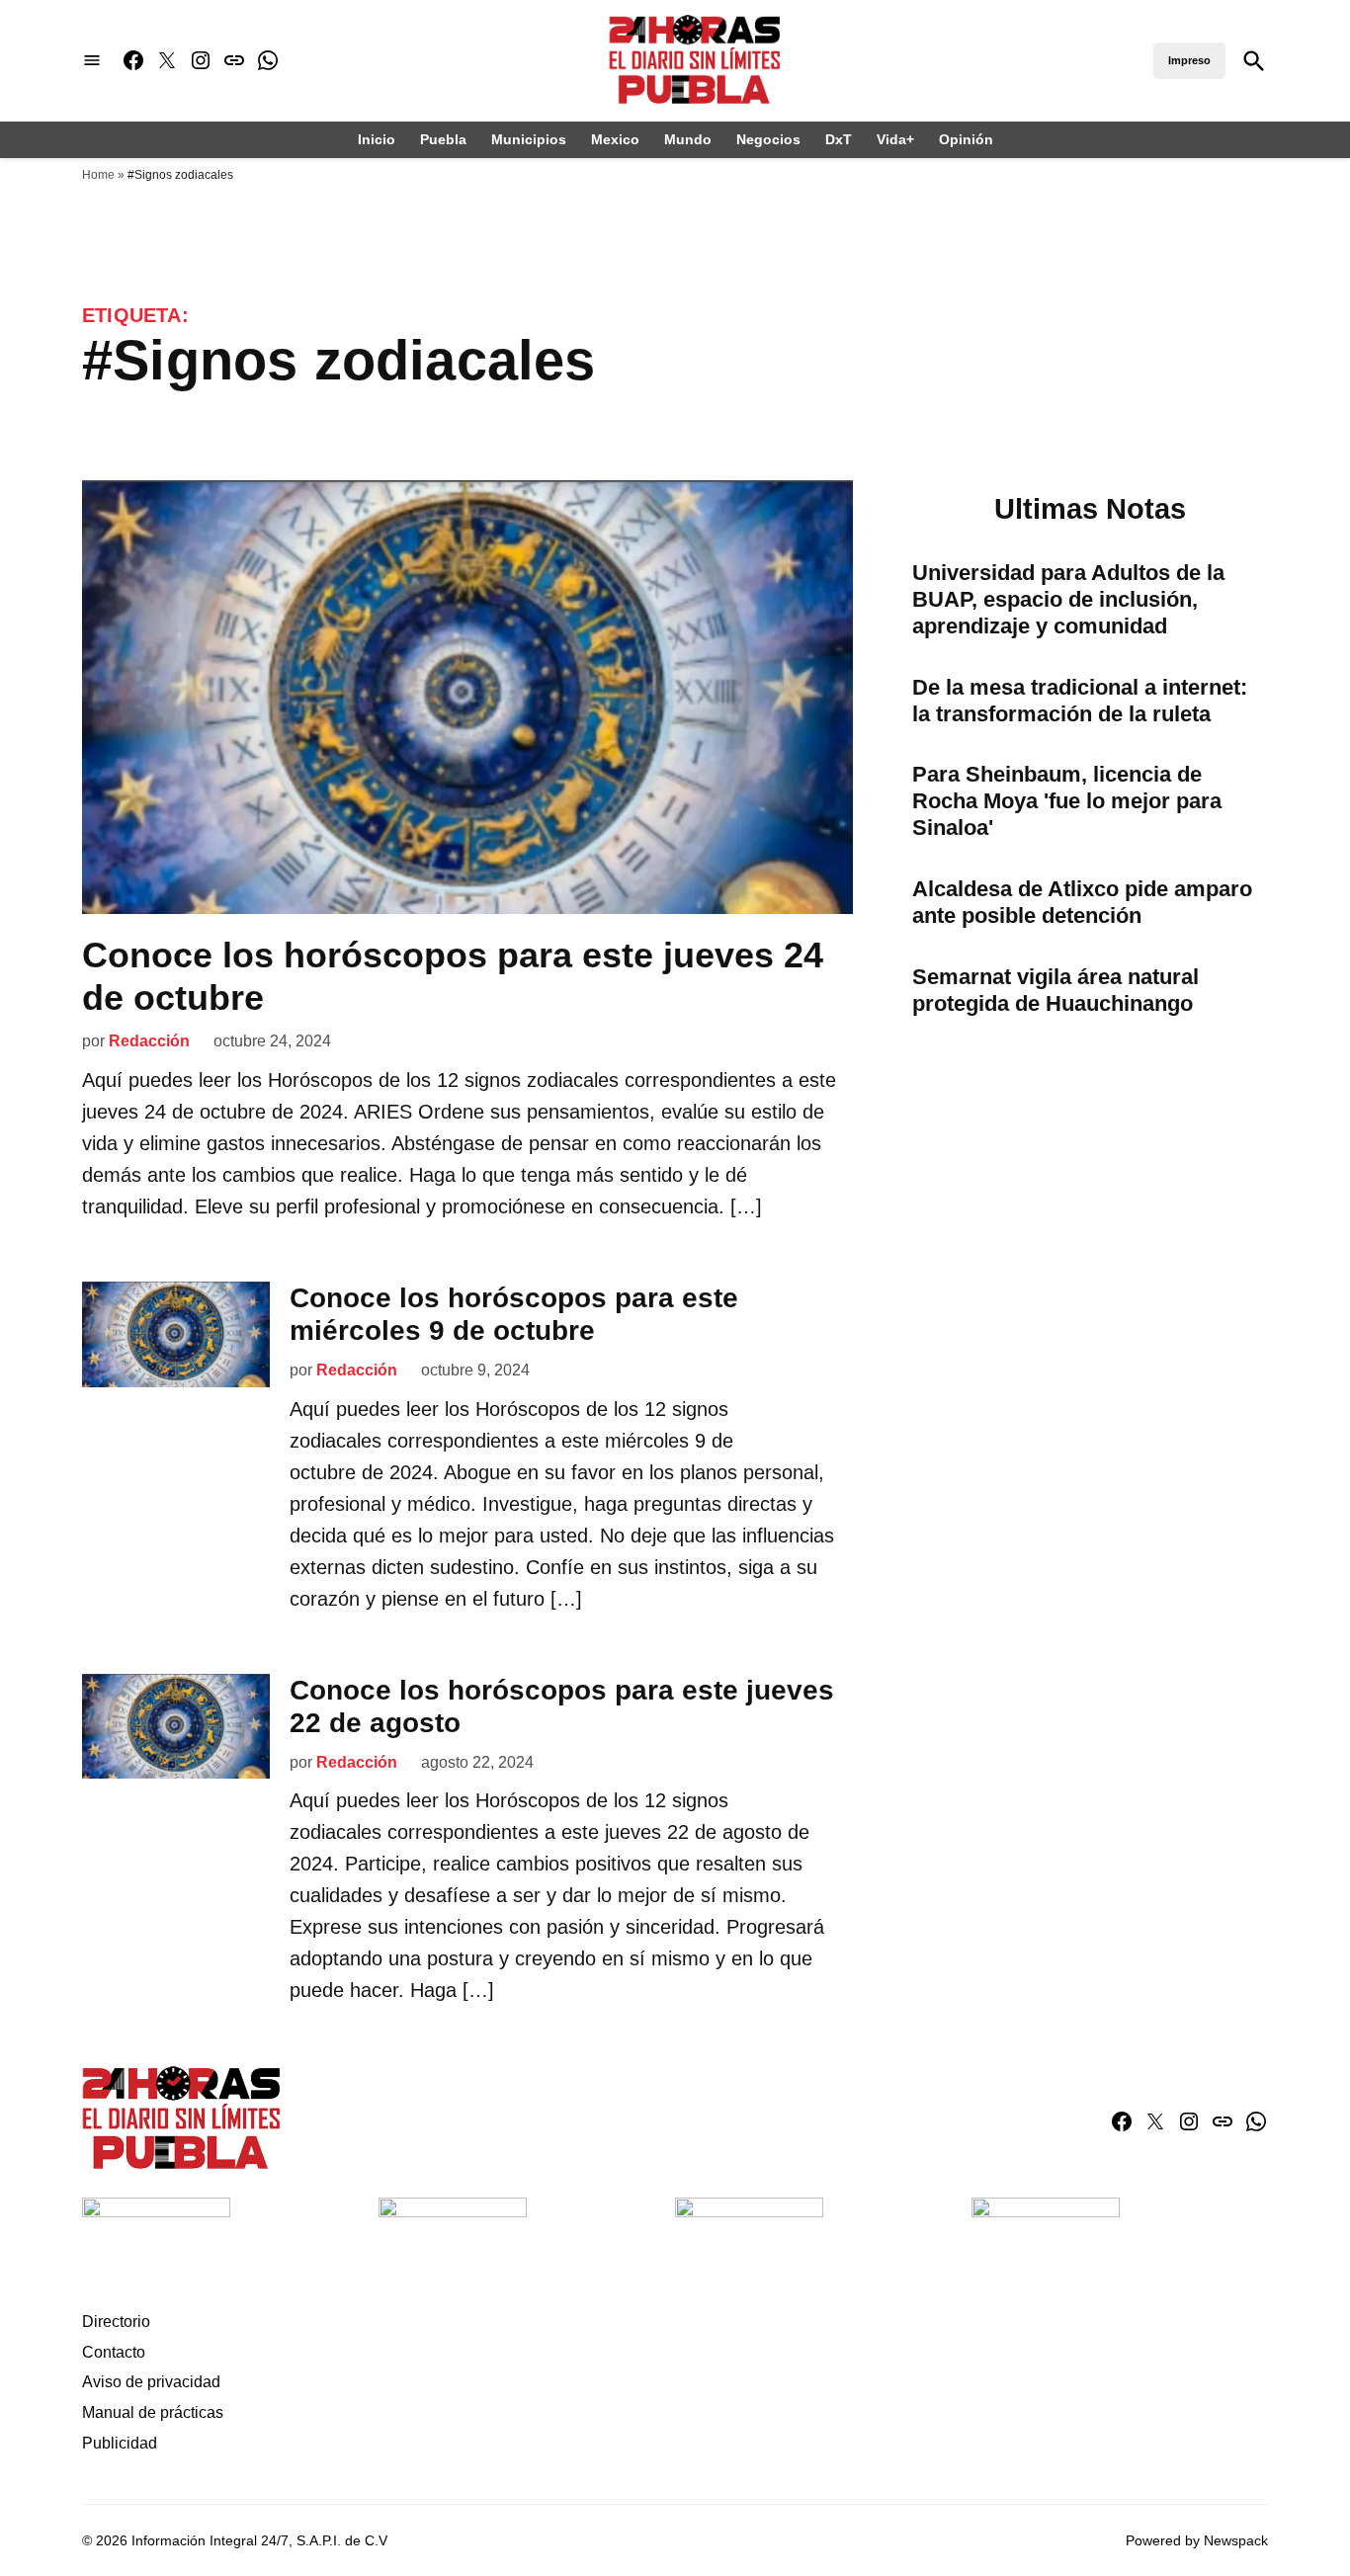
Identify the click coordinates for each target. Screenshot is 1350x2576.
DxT (839, 139)
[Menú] (92, 61)
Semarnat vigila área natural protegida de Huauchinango (1055, 990)
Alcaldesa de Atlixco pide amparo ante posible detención (1082, 902)
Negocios (768, 139)
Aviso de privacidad (151, 2382)
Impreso (1189, 60)
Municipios (529, 139)
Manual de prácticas (153, 2412)
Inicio (377, 139)
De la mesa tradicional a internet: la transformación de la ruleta (1080, 701)
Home (98, 175)
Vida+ (895, 139)
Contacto (114, 2352)
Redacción (149, 1041)
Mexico (615, 139)
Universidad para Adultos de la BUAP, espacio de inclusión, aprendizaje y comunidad (1068, 599)
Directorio (116, 2322)
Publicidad (120, 2443)
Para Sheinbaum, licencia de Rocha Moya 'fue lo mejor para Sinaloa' (1067, 801)
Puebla (443, 139)
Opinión (966, 139)
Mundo (688, 139)
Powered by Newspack (1197, 2540)
